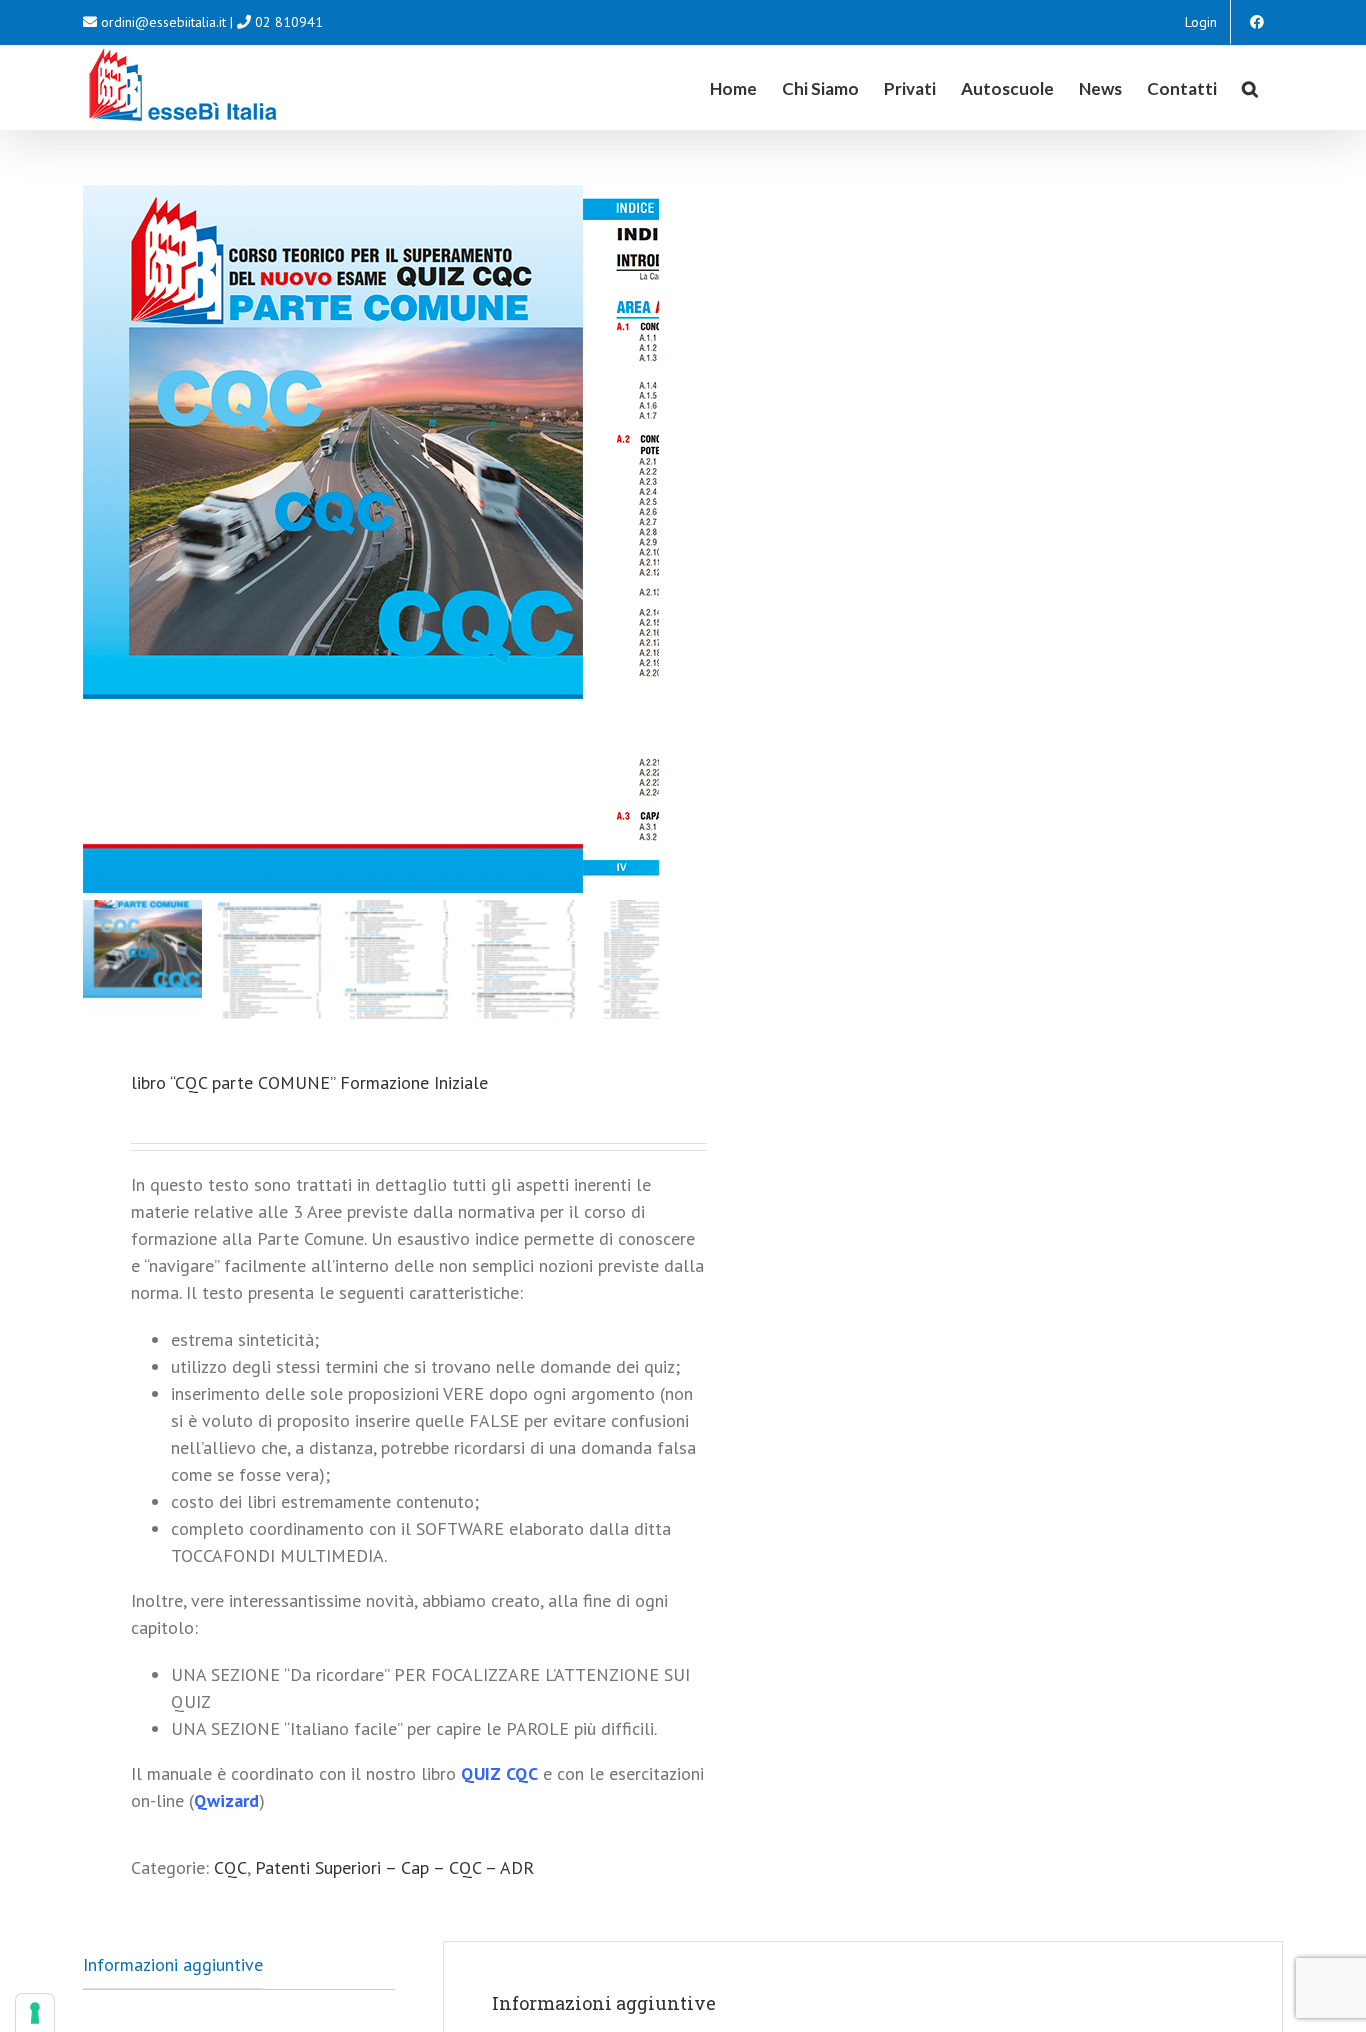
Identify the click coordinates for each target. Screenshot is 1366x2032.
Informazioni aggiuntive (173, 1964)
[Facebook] (1257, 22)
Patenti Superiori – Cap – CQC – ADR (394, 1867)
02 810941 (289, 22)
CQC (230, 1867)
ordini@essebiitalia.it (163, 22)
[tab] (173, 1965)
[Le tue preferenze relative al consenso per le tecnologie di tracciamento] (35, 2013)
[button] (1250, 87)
